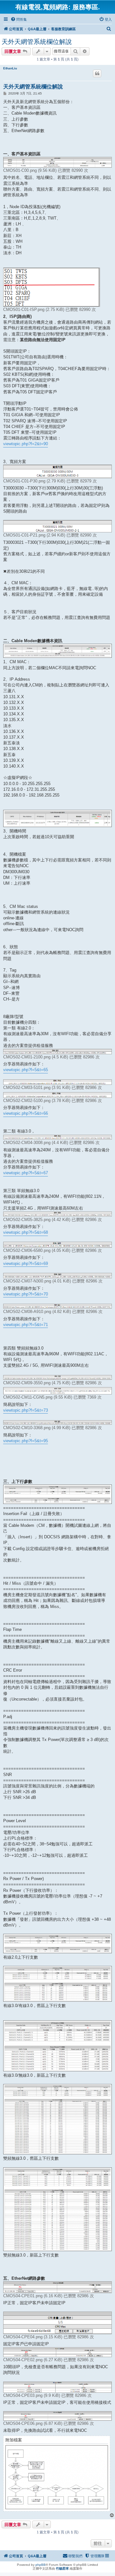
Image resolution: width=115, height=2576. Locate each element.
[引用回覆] (97, 74)
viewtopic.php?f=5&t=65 (26, 1070)
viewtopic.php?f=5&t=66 (26, 1113)
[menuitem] (19, 19)
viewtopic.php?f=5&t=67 (26, 1173)
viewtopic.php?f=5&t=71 (26, 1325)
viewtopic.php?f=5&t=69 (26, 1263)
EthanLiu (10, 68)
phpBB (41, 2565)
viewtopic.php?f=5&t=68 (26, 1232)
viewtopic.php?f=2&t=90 (26, 444)
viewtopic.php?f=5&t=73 (26, 1410)
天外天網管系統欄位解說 (37, 42)
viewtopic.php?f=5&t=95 (26, 1441)
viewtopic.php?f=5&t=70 (26, 1294)
